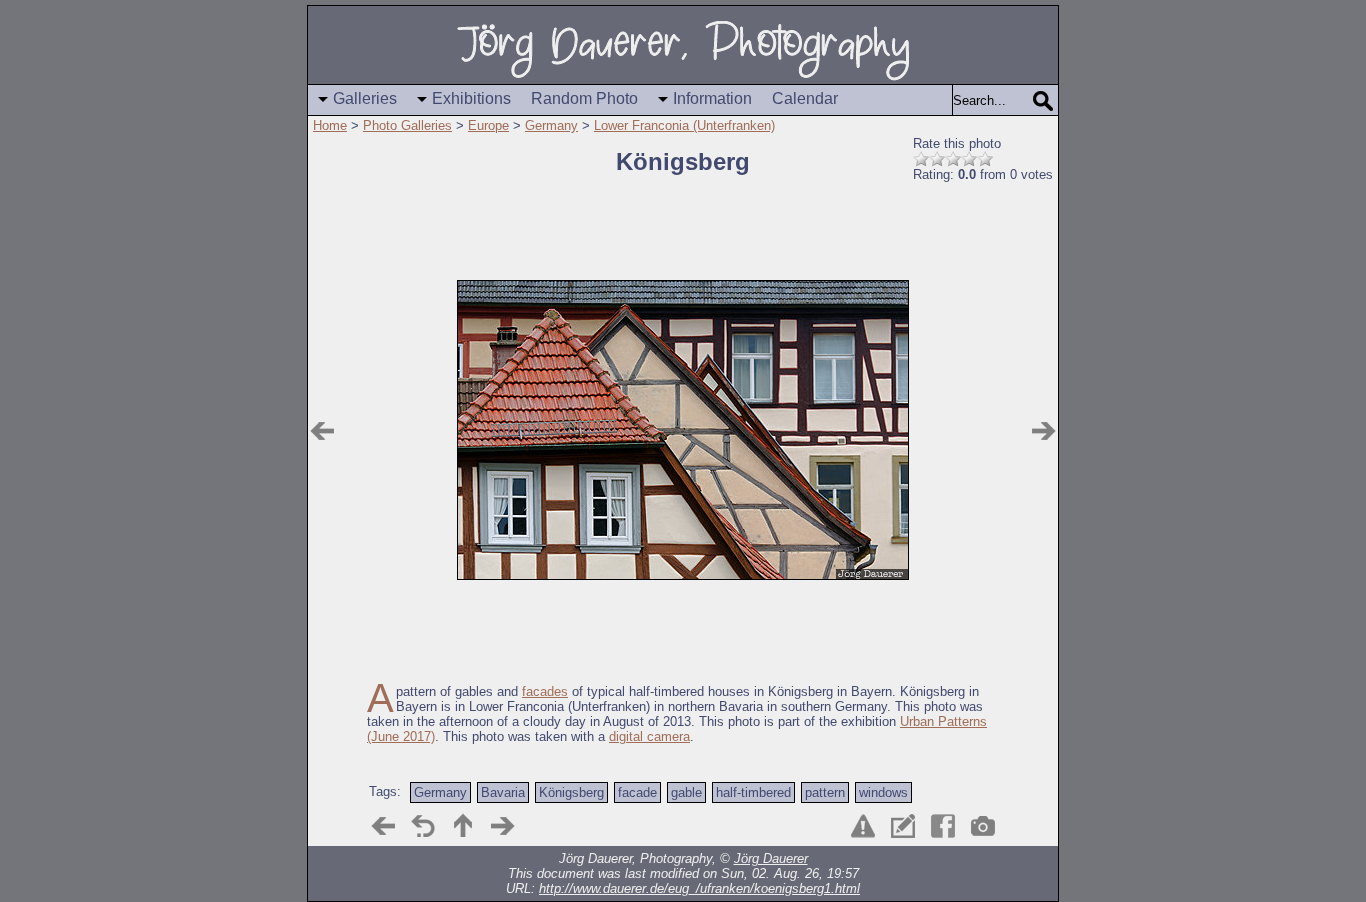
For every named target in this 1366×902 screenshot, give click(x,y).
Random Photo (584, 98)
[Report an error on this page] (863, 826)
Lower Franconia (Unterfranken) (684, 125)
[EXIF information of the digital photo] (983, 826)
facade (637, 792)
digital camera (649, 736)
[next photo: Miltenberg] (1044, 431)
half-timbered (753, 792)
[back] (423, 826)
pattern (825, 792)
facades (545, 691)
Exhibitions (471, 98)
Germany (551, 125)
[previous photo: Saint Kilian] (322, 431)
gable (686, 792)
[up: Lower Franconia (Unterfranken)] (463, 826)
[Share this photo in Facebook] (943, 826)
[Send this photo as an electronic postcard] (903, 826)
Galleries (365, 98)
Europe (488, 125)
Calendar (805, 98)
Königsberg (571, 792)
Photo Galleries (407, 125)
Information (712, 98)
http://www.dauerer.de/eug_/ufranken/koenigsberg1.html (699, 888)
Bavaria (503, 792)
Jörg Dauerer (771, 858)
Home (330, 125)
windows (883, 792)
